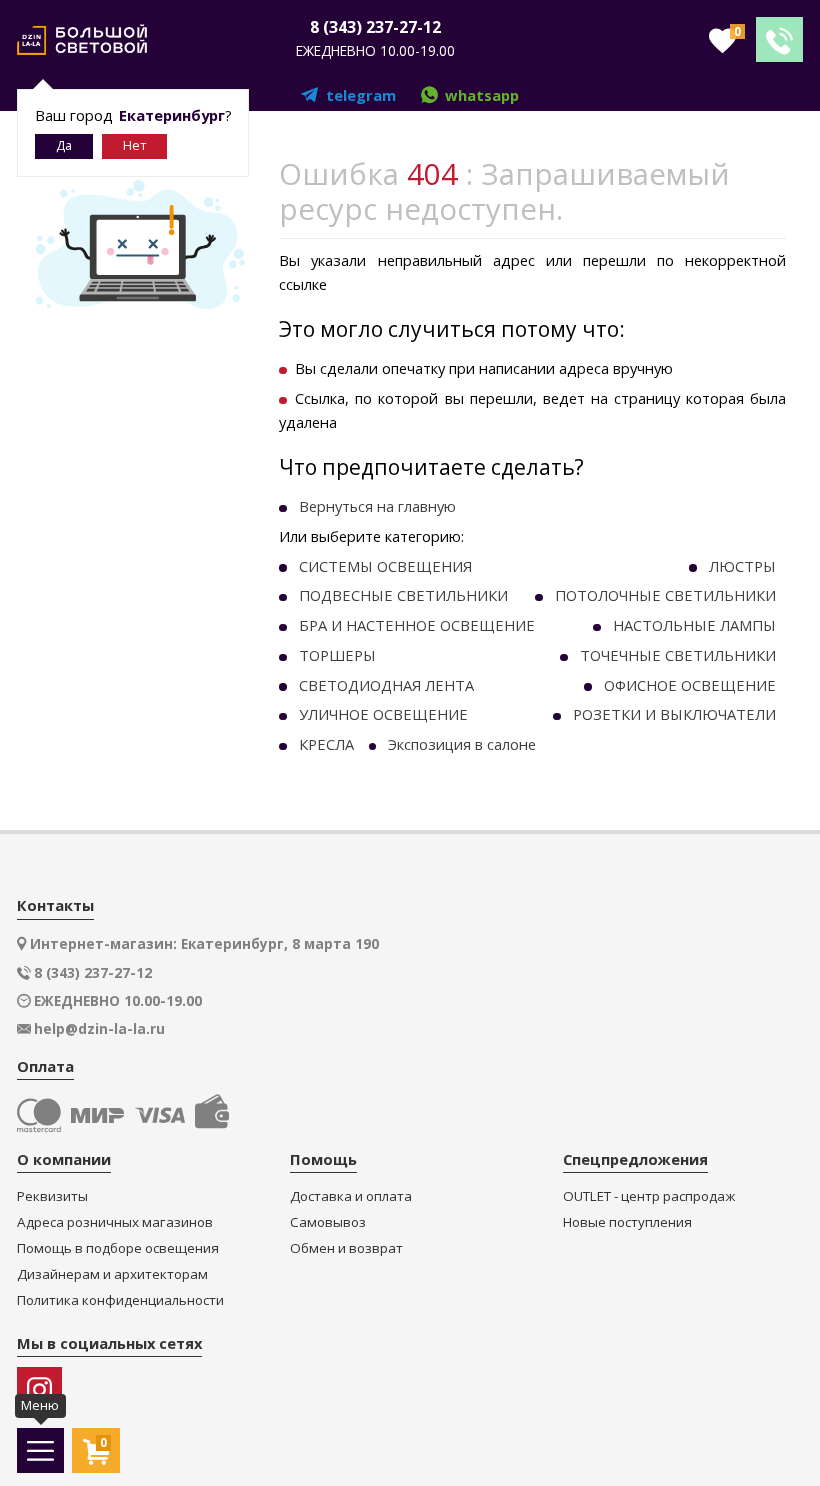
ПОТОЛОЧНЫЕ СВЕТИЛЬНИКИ (665, 595)
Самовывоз (328, 1222)
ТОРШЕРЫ (337, 655)
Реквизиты (52, 1196)
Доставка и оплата (351, 1196)
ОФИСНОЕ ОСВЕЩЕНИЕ (690, 685)
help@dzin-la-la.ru (99, 1029)
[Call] (779, 39)
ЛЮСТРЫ (742, 566)
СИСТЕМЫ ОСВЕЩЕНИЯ (385, 566)
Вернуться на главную (377, 506)
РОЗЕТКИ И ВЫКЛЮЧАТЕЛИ (674, 714)
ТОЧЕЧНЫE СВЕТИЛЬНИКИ (678, 655)
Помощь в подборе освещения (118, 1248)
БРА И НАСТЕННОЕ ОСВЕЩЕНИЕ (417, 625)
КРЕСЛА (326, 744)
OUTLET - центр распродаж (649, 1196)
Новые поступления (627, 1222)
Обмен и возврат (346, 1248)
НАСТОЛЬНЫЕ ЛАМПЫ (694, 625)
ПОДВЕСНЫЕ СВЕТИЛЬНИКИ (403, 595)
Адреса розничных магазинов (115, 1222)
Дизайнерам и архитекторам (112, 1274)
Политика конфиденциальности (120, 1300)
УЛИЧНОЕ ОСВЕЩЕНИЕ (383, 714)
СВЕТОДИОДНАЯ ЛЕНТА (386, 685)
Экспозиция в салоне (462, 744)
